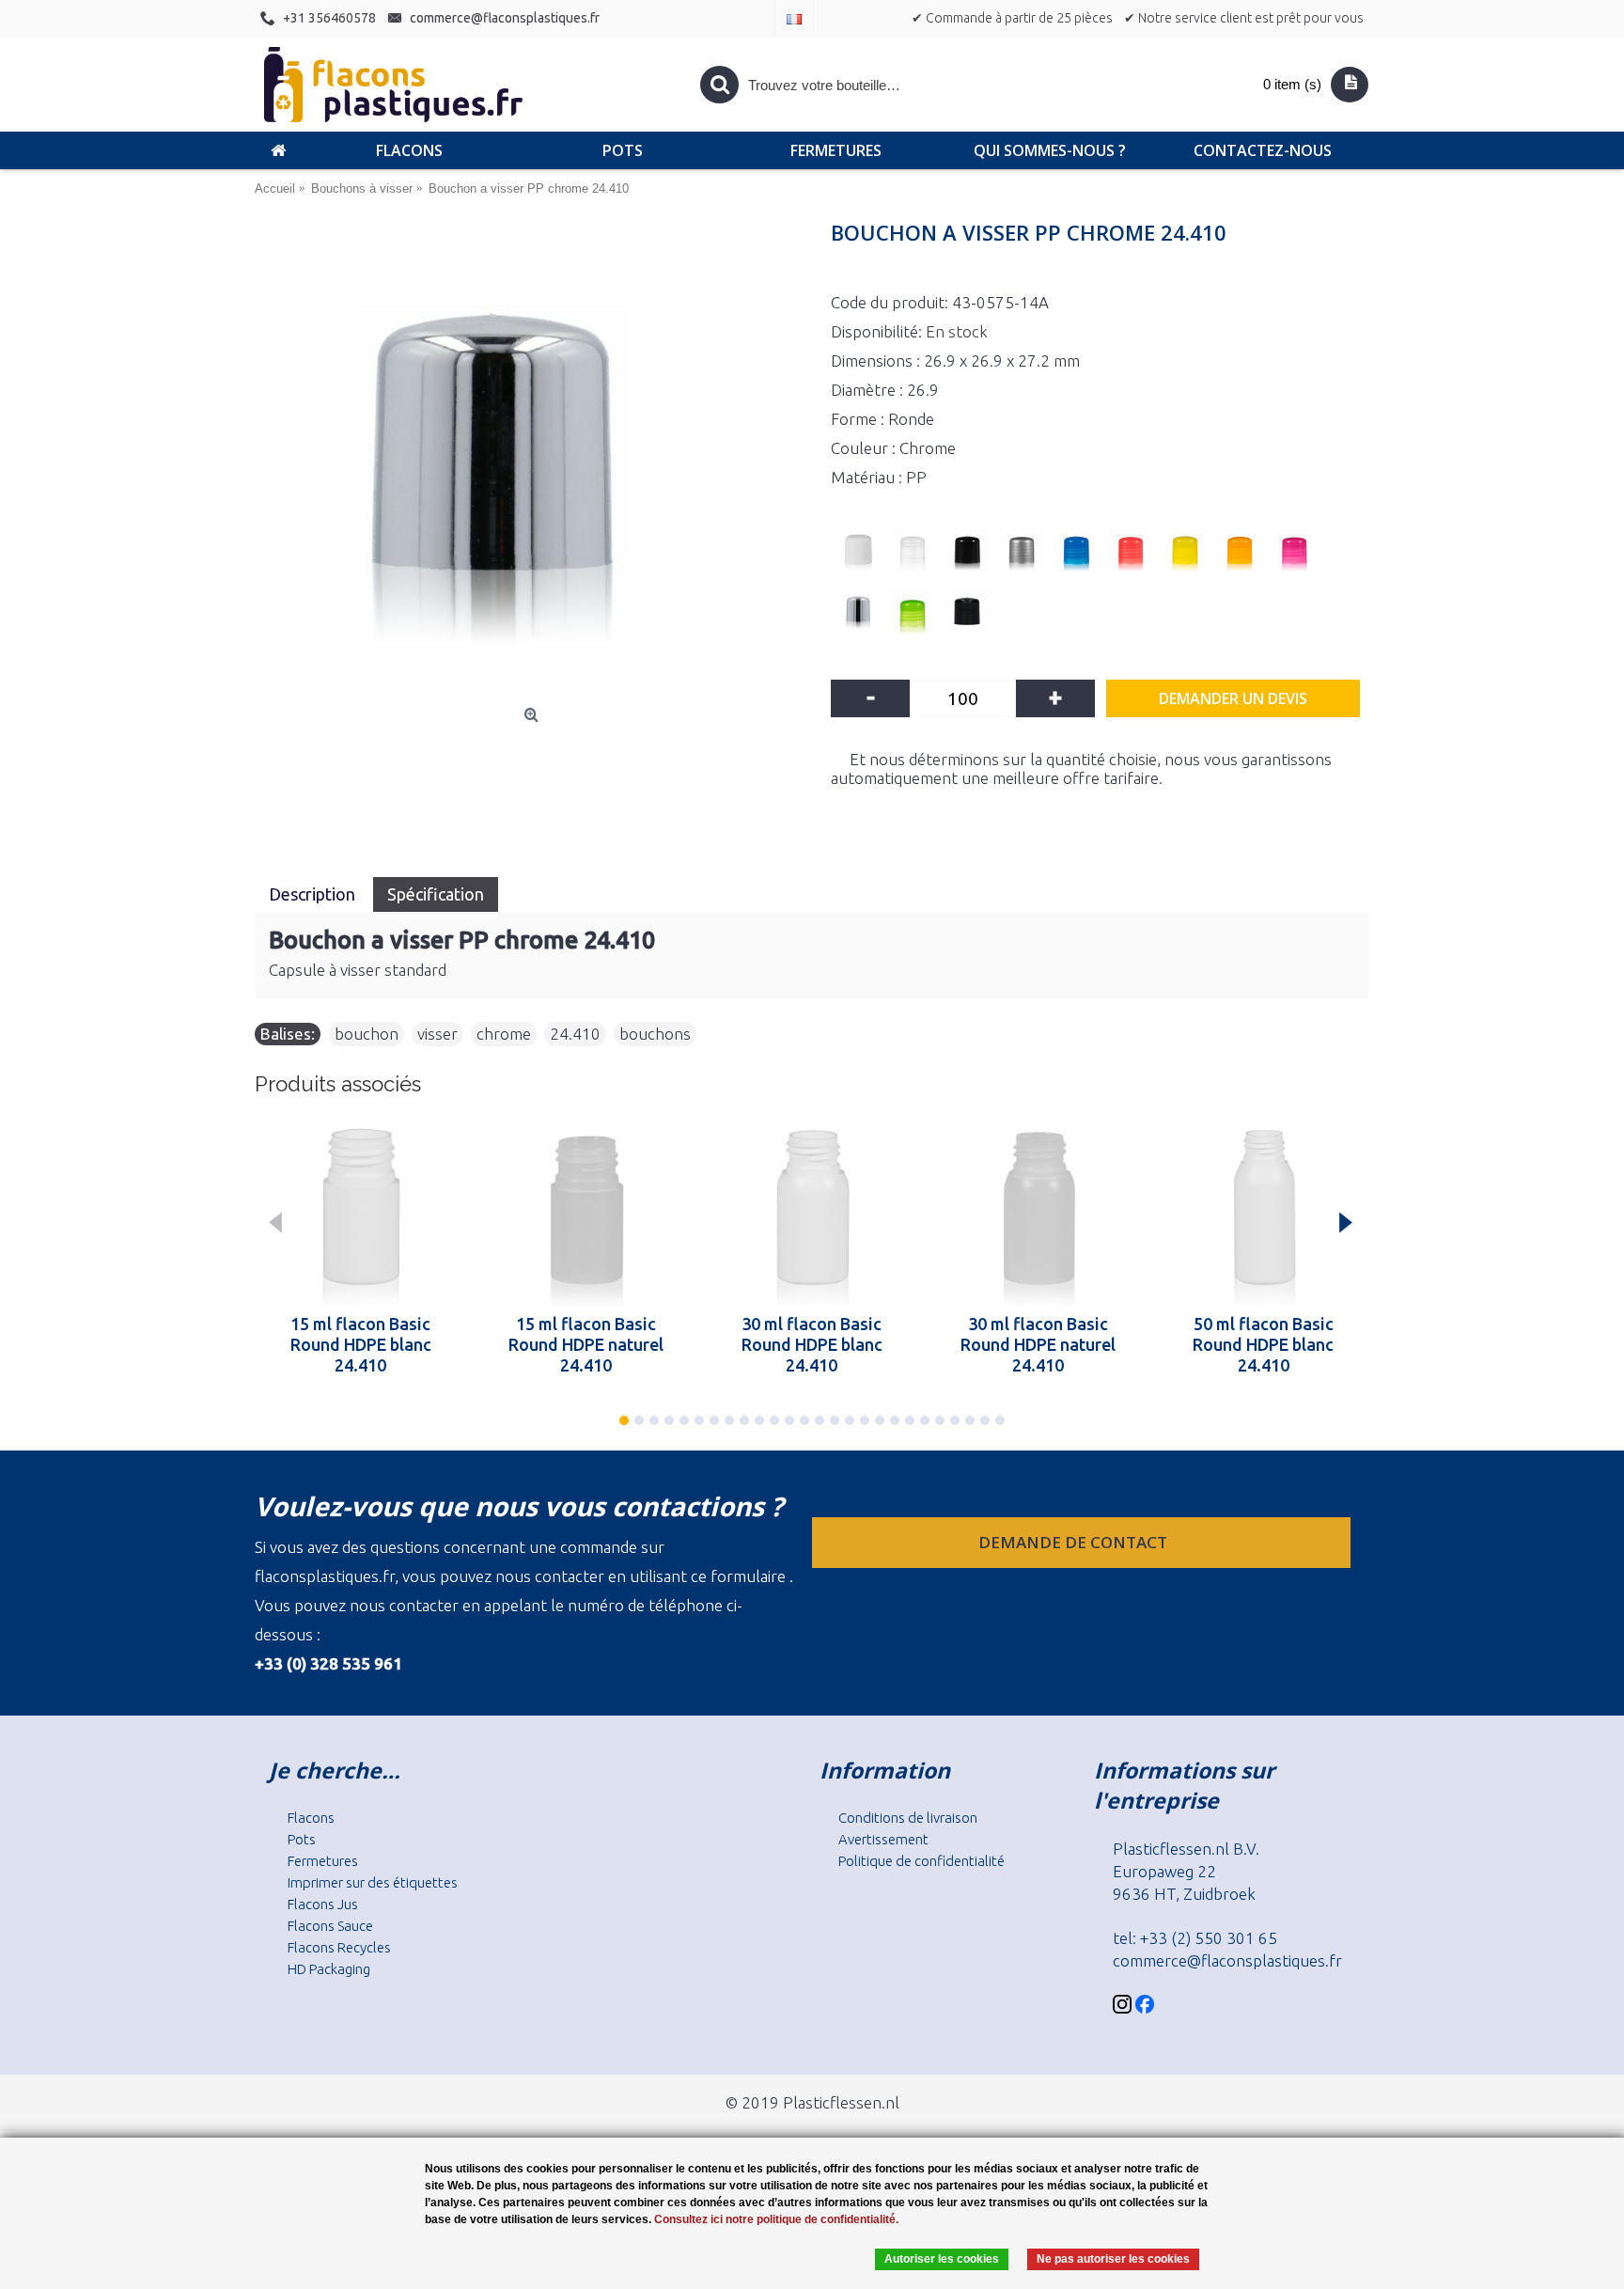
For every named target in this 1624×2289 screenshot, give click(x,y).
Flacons (311, 1818)
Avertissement (883, 1839)
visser (437, 1034)
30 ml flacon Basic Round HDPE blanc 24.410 (812, 1344)
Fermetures (323, 1861)
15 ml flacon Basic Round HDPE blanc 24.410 (361, 1344)
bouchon (367, 1034)
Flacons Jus (323, 1904)
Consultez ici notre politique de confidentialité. (776, 2219)
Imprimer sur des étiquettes (373, 1882)
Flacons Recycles (339, 1947)
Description (314, 894)
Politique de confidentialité (921, 1861)
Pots (302, 1839)
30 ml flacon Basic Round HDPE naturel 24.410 (1038, 1344)
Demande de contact (1075, 1542)
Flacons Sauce (330, 1926)
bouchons (655, 1034)
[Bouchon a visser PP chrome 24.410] (533, 463)
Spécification (436, 894)
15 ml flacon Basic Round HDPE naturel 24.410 (586, 1344)
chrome (504, 1034)
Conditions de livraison (908, 1818)
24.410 (575, 1034)
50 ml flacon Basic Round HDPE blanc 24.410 (1263, 1344)
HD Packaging (329, 1969)
